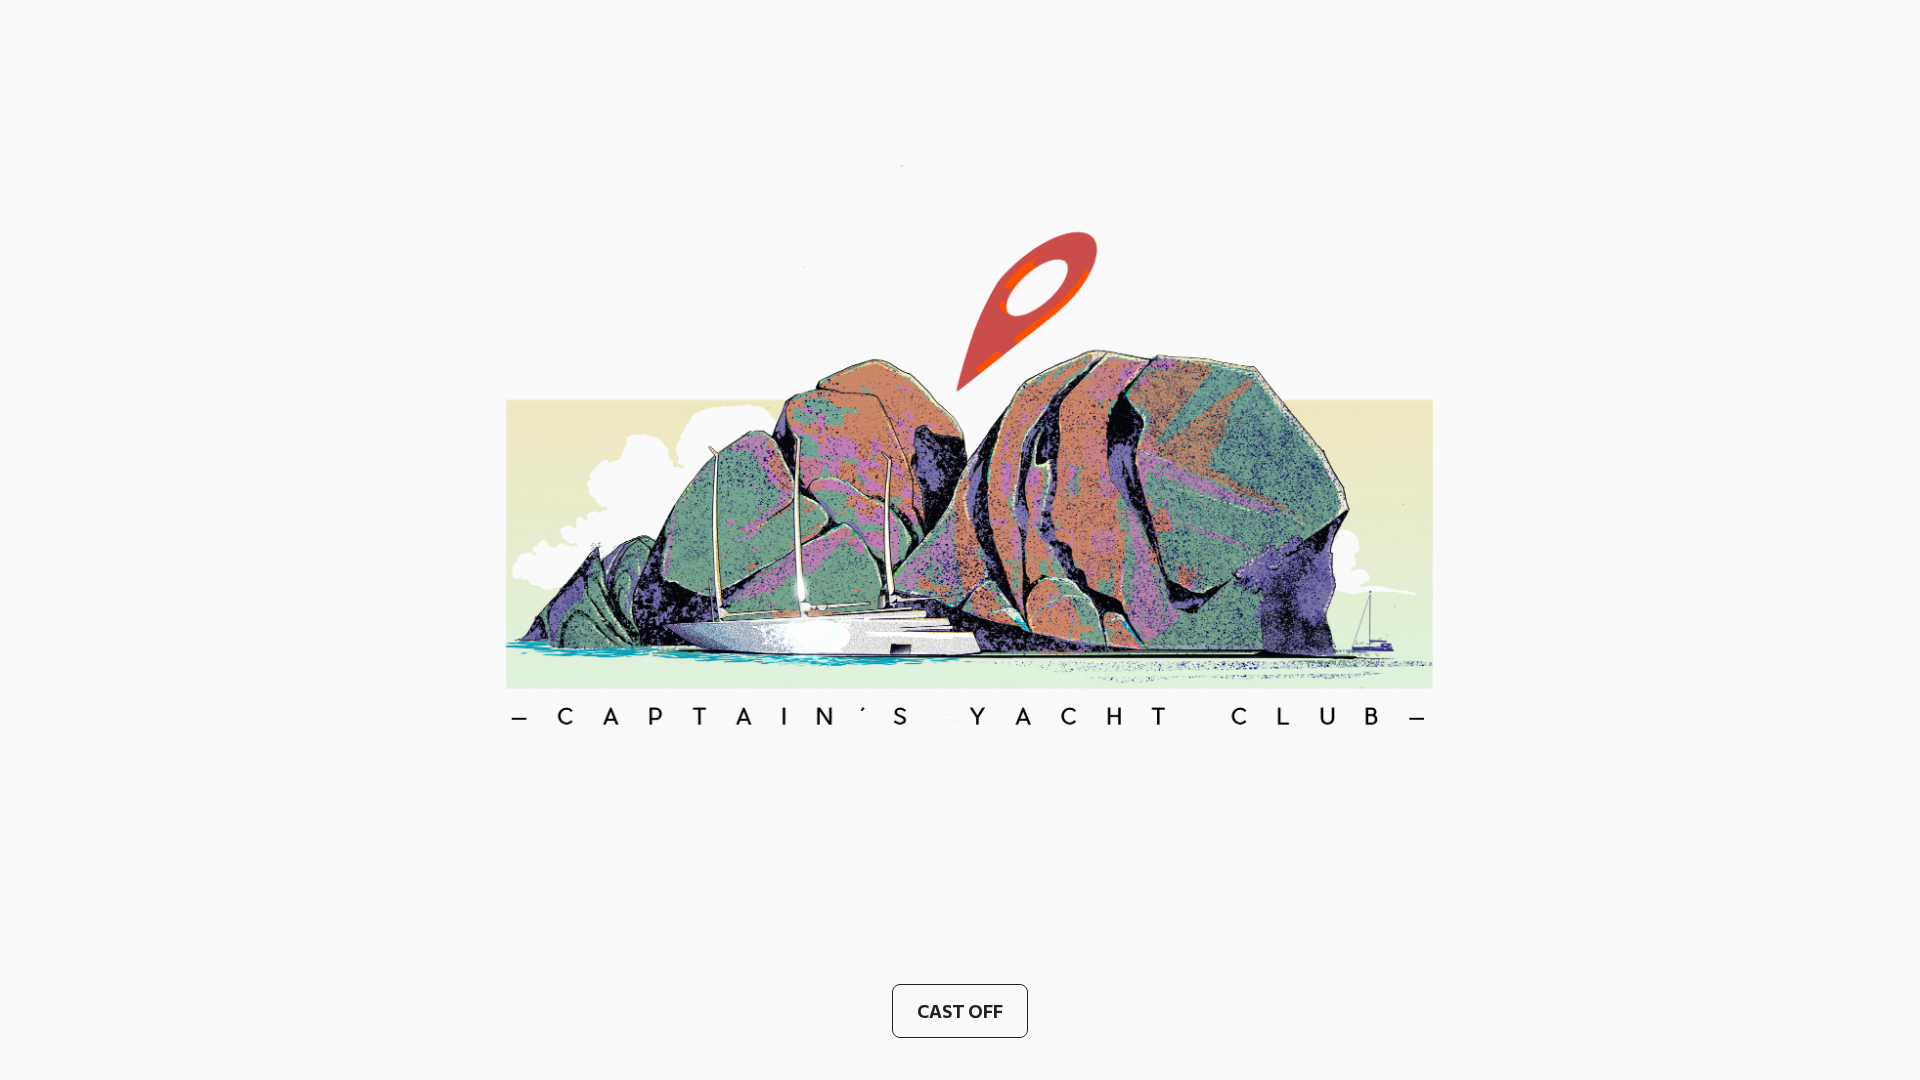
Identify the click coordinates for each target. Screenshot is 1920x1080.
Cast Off (960, 1011)
